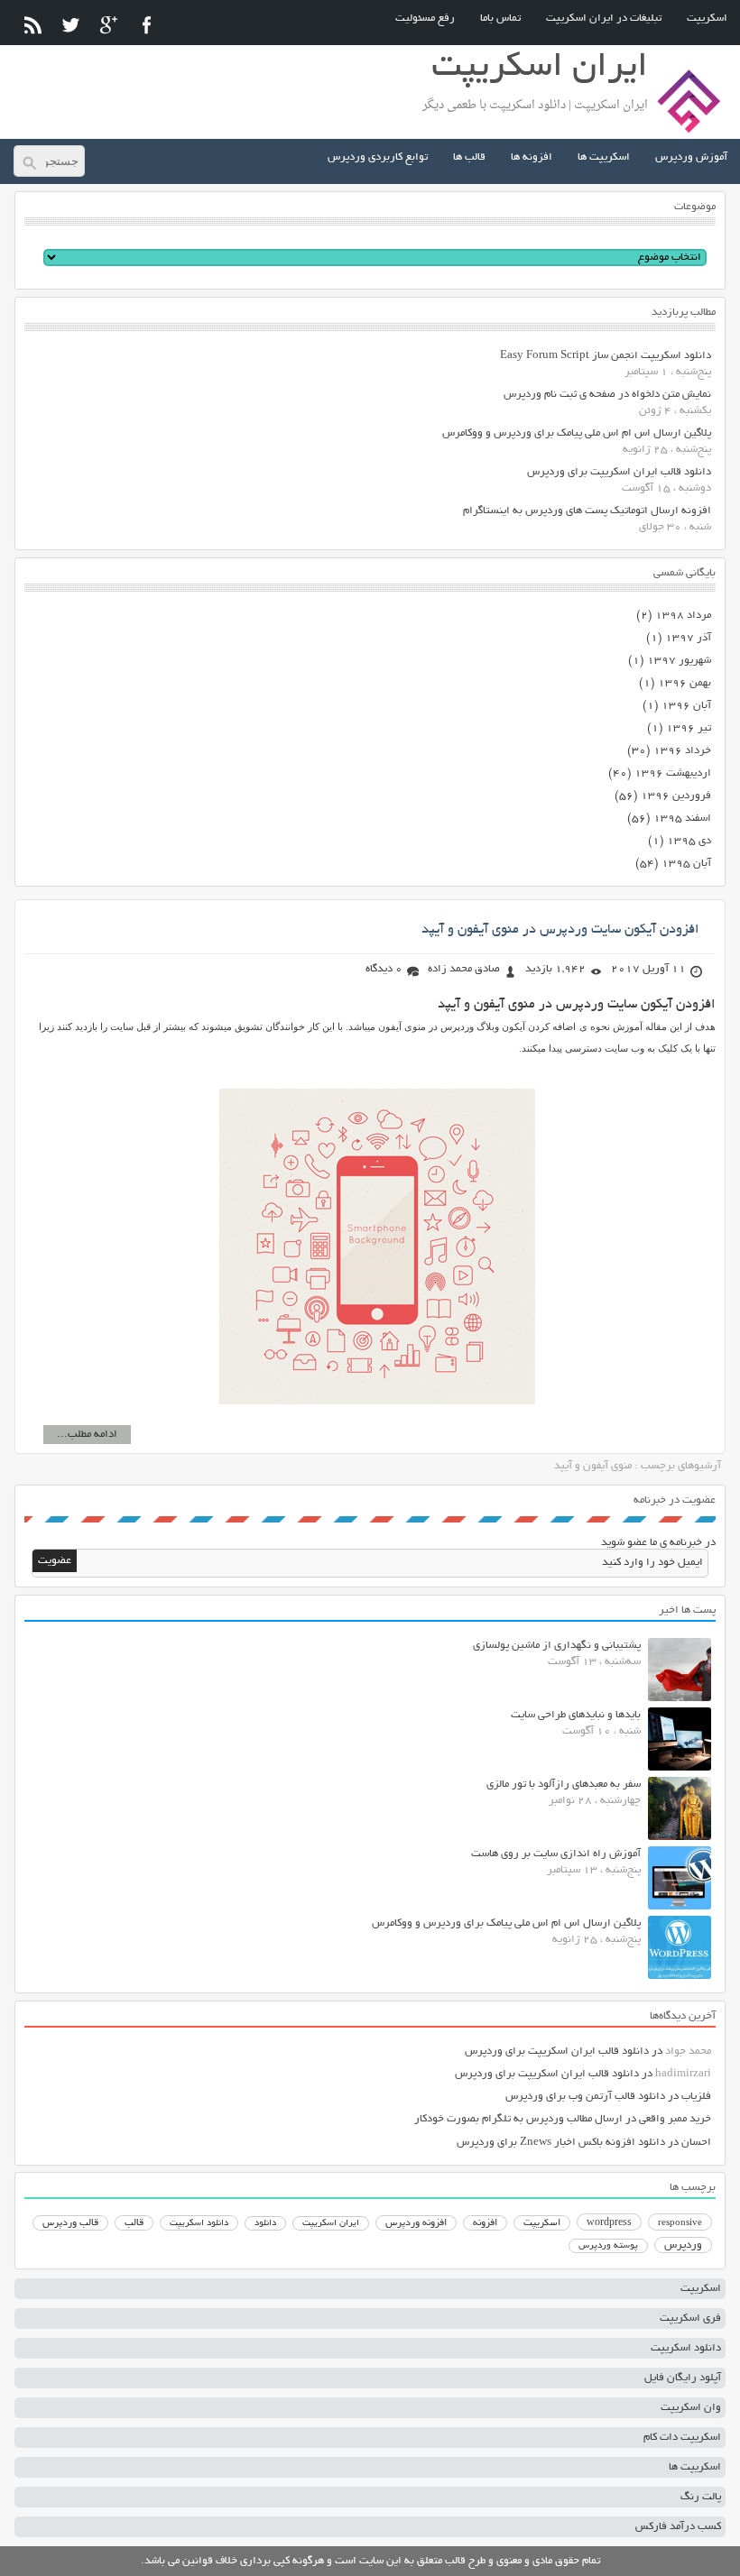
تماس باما (500, 18)
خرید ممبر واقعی (675, 2119)
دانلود (265, 2224)
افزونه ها (532, 157)
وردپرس (683, 2245)
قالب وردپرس (70, 2223)
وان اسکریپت (691, 2408)
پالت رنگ (701, 2497)
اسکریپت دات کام (682, 2438)
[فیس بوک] (147, 25)
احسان (696, 2143)
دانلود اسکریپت (199, 2223)
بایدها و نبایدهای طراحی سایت (576, 1715)
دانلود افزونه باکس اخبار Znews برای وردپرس (561, 2143)
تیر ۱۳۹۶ (689, 728)
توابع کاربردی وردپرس (378, 157)
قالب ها (469, 157)
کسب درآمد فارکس (678, 2527)
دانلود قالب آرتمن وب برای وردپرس (585, 2097)
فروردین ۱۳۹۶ (676, 796)
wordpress (609, 2223)
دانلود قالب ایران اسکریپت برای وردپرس (619, 472)
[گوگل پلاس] (109, 25)
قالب (134, 2223)
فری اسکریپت (690, 2318)
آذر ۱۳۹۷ (688, 638)
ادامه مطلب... (87, 1435)
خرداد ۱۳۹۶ (682, 751)
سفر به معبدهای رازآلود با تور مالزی (564, 1785)
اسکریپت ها (604, 157)
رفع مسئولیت (425, 18)
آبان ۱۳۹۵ (686, 864)
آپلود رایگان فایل (683, 2378)
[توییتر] (71, 25)
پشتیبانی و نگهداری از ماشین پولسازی (557, 1646)
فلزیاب (696, 2097)
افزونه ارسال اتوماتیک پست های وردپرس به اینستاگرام (587, 511)
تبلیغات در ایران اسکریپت (604, 18)
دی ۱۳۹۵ (689, 841)
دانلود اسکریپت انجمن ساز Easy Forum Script (606, 356)
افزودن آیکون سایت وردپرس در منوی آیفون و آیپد (560, 930)
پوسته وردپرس (608, 2246)
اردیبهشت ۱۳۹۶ (673, 773)
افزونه (485, 2223)
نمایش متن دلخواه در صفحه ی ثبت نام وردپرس (607, 395)
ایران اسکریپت (331, 2224)
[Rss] (33, 25)
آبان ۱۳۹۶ (686, 706)
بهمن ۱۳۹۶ (684, 683)
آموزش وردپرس (691, 157)
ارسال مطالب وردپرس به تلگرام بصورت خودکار (518, 2119)
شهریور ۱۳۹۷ (679, 661)
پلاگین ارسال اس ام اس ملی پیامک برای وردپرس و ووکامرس (577, 433)
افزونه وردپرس (416, 2223)
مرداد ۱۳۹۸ (683, 616)
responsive (680, 2223)
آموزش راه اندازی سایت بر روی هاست (556, 1854)
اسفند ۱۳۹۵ (682, 819)
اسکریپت (707, 18)
